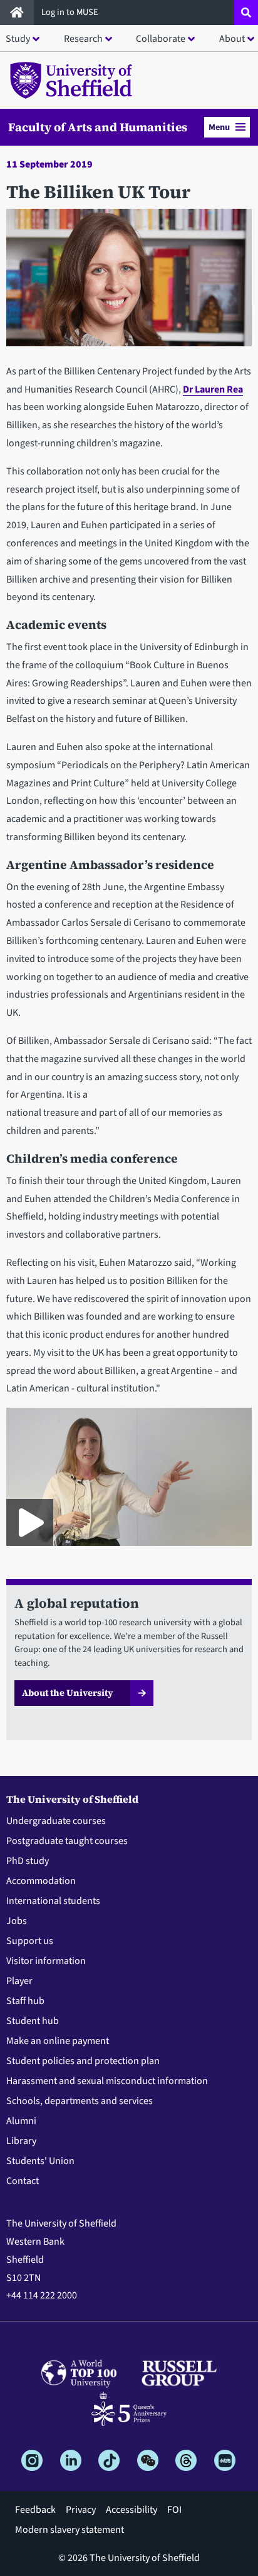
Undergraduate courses (56, 1821)
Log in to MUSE (71, 12)
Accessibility (132, 2510)
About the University (68, 1693)
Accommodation (41, 1881)
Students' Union (40, 2161)
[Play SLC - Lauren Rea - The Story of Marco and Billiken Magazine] (30, 1522)
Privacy (81, 2510)
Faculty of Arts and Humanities (98, 127)
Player (19, 1981)
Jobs (17, 1921)
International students (53, 1901)
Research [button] (83, 39)
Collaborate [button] (161, 39)
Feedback (35, 2510)
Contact (23, 2181)
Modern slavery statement (70, 2530)
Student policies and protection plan (83, 2061)
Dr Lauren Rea (213, 389)
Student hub (33, 2021)
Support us (30, 1941)
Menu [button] (219, 127)
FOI (174, 2510)
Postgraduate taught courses (67, 1841)
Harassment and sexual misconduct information (107, 2081)
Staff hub (25, 2001)
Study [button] (18, 39)
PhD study (28, 1861)
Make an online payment (58, 2041)
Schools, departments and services (80, 2101)
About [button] (232, 39)
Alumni (21, 2121)
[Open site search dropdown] (246, 13)
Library (21, 2141)
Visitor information (46, 1961)
